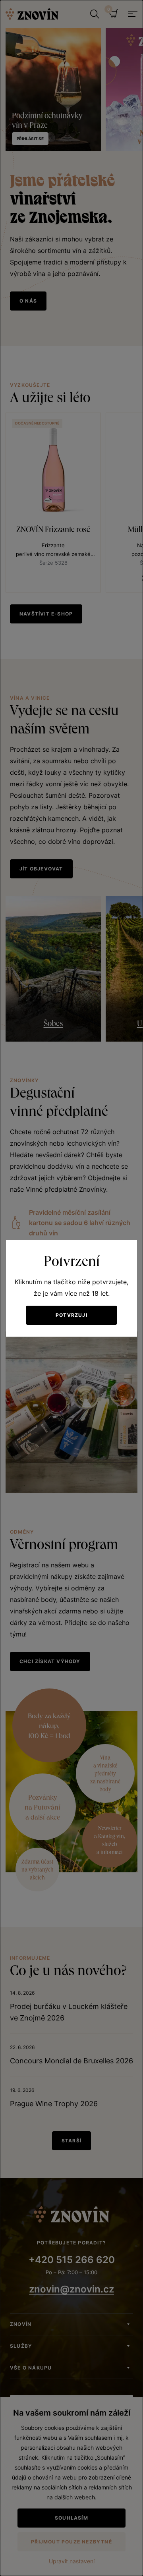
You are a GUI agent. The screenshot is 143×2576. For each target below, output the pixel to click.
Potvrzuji (71, 1315)
